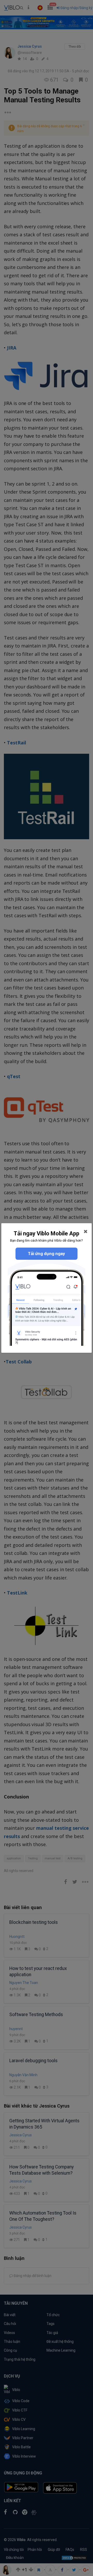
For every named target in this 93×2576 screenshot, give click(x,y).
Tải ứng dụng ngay (47, 1254)
